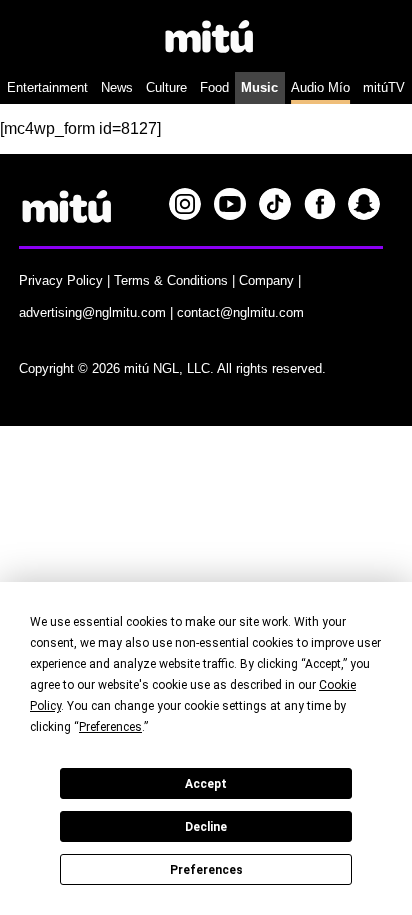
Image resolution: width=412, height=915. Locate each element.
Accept (206, 784)
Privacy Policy (61, 280)
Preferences (206, 870)
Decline (206, 827)
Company (266, 280)
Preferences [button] (110, 727)
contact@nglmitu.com (240, 312)
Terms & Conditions (171, 280)
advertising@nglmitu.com (92, 312)
